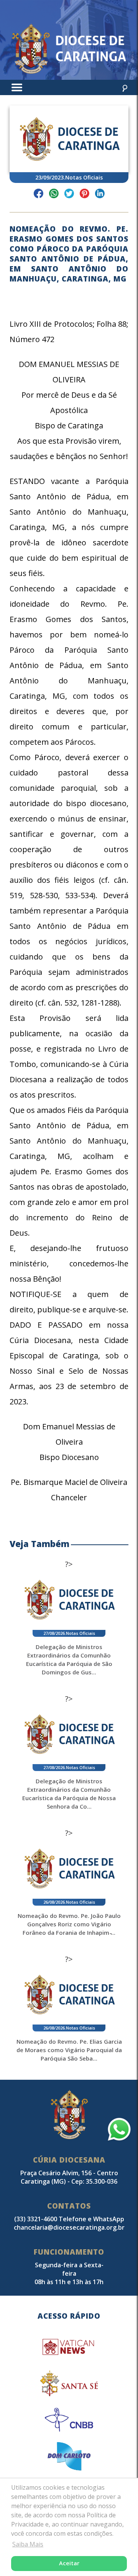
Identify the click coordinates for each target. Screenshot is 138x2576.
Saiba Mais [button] (28, 2544)
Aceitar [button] (69, 2563)
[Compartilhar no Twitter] (69, 195)
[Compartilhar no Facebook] (39, 195)
